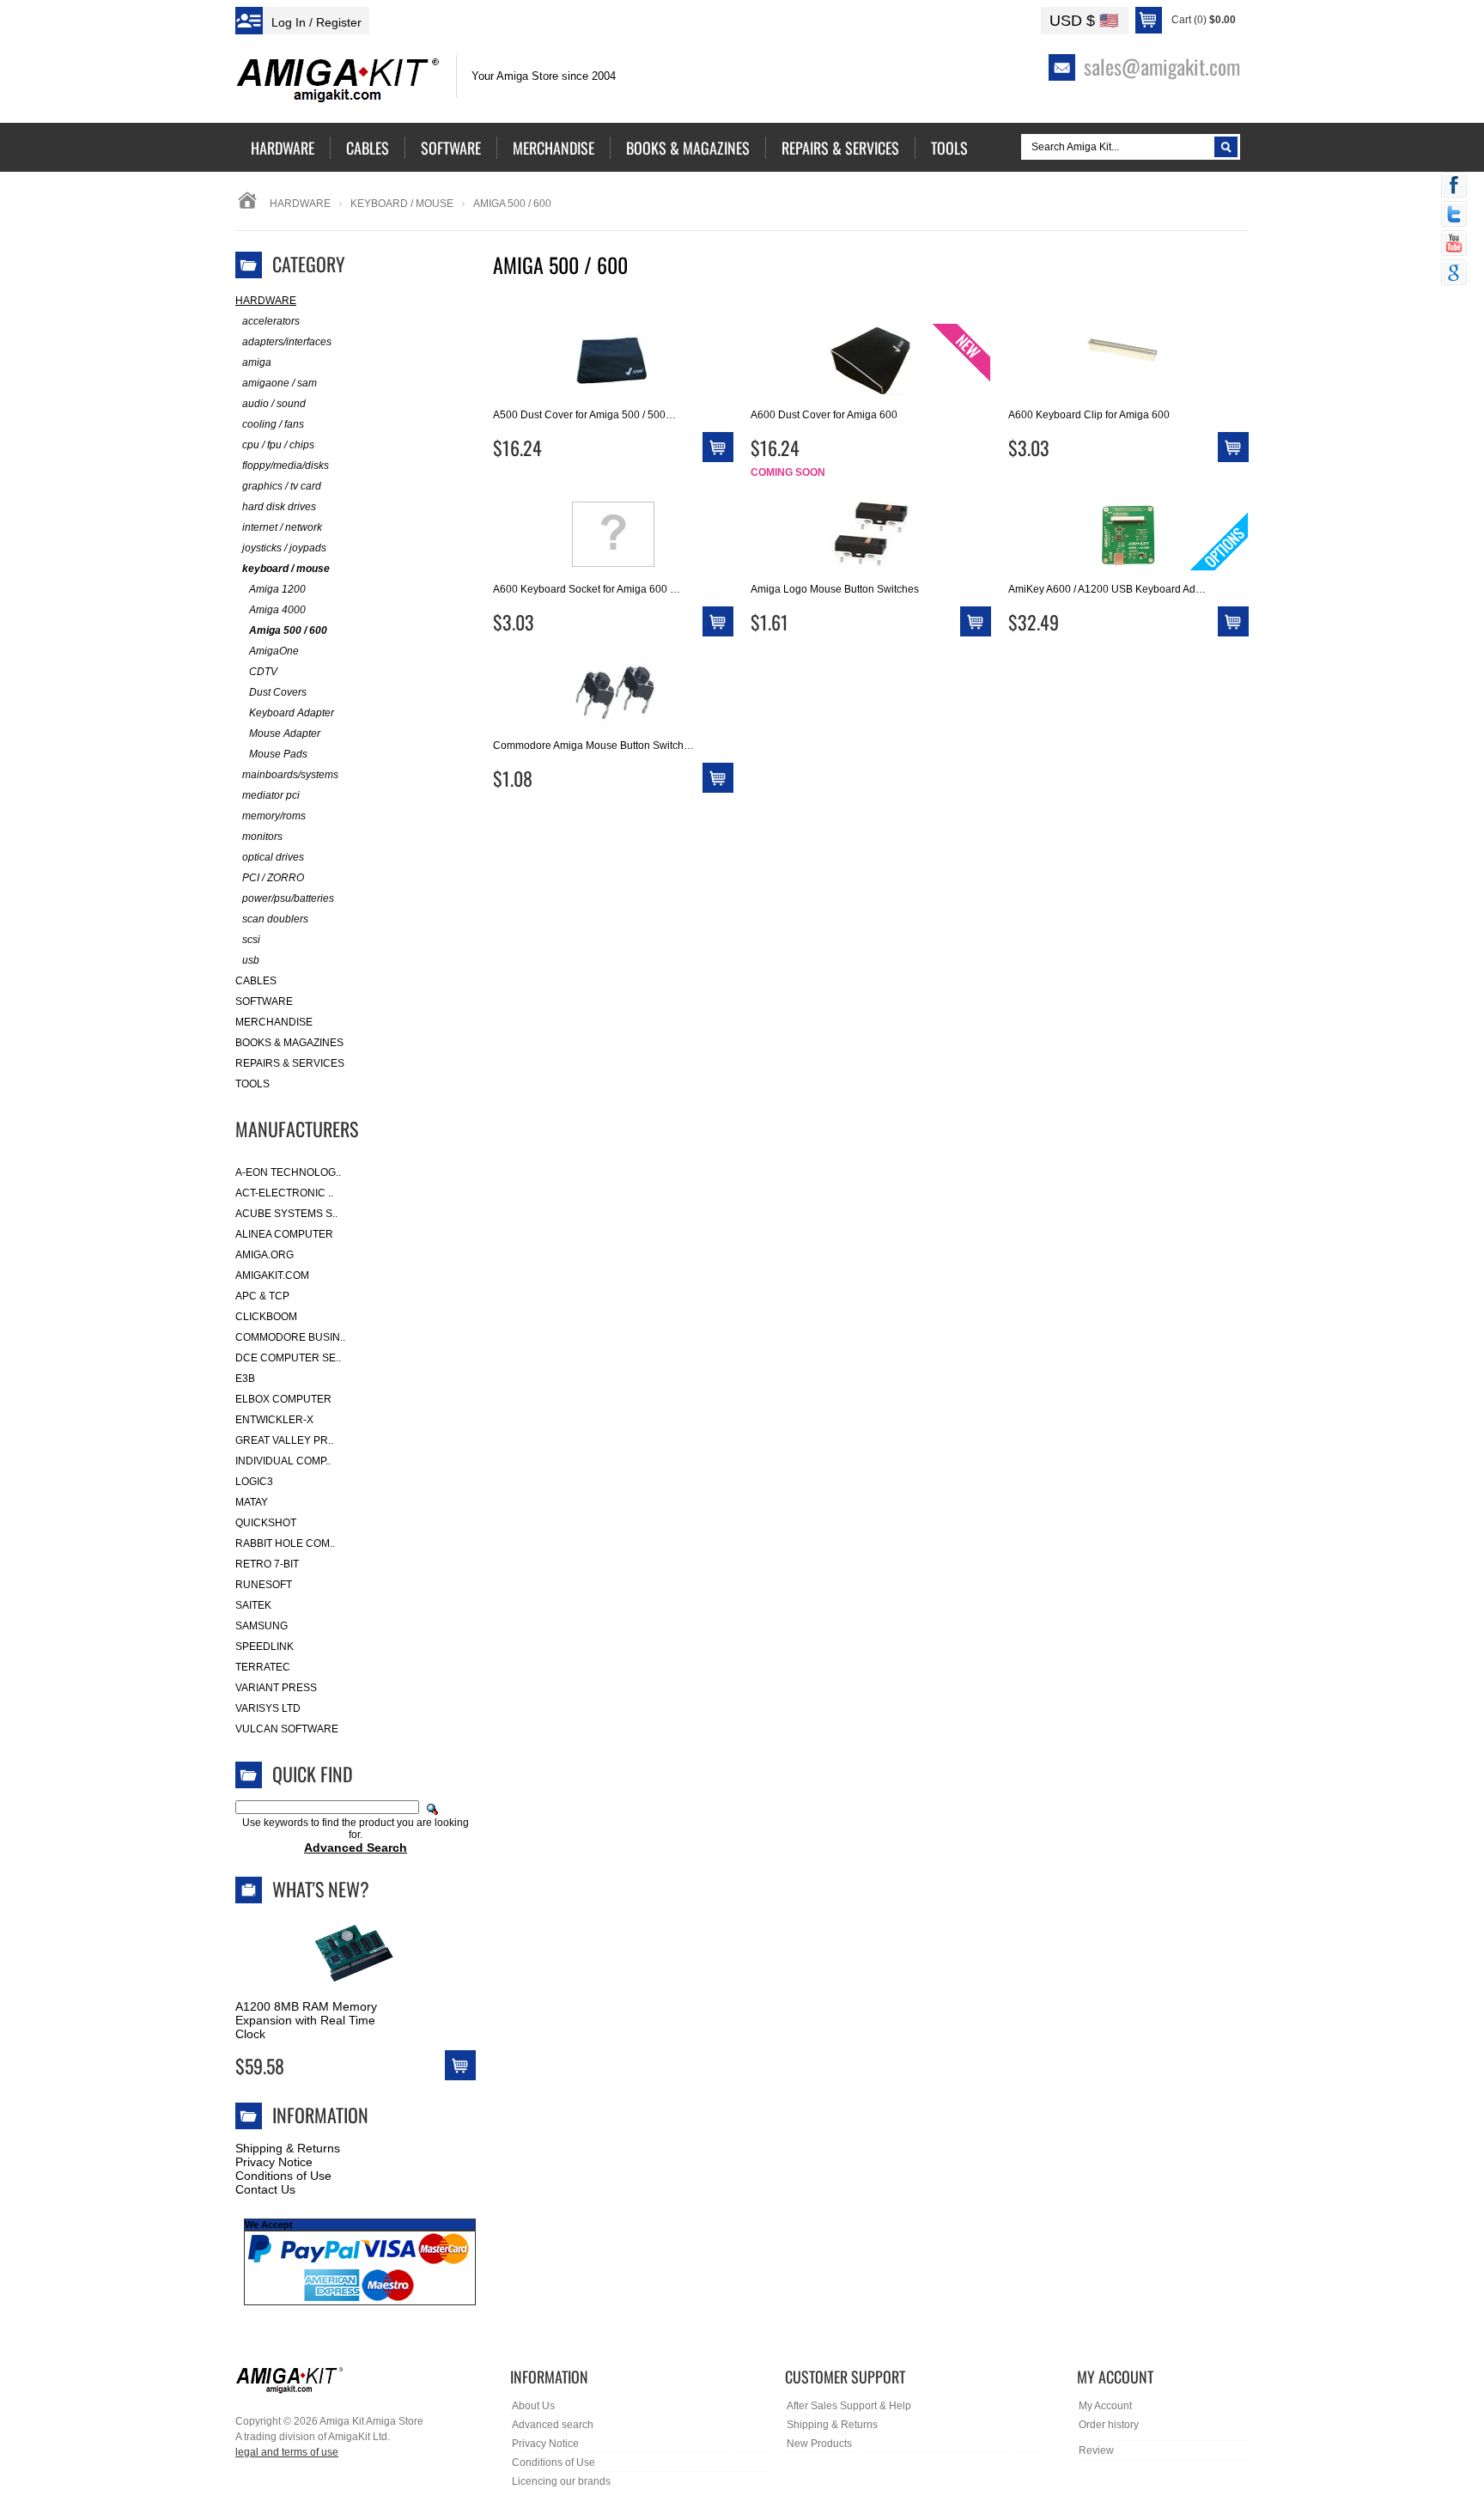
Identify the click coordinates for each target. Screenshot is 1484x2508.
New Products (819, 2444)
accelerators (271, 321)
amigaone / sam (280, 383)
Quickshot (266, 1523)
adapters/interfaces (287, 342)
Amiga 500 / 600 (288, 630)
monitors (262, 837)
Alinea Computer (284, 1234)
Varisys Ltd (268, 1708)
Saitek (253, 1605)
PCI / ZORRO (273, 878)
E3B (245, 1379)
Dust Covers (278, 692)
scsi (251, 940)
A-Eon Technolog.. (288, 1172)
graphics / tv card (282, 486)
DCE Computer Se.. (288, 1358)
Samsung (262, 1626)
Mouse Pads (278, 754)
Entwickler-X (274, 1420)
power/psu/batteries (288, 898)
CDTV (263, 672)
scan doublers (275, 919)
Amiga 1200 (277, 589)
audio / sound (274, 404)
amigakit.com (272, 1275)
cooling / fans (273, 424)
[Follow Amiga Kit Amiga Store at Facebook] (1454, 186)
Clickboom (266, 1317)
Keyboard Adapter (292, 713)
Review (1096, 2450)
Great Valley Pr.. (284, 1440)
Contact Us (265, 2189)
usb (251, 960)
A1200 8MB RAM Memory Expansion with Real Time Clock (306, 2020)
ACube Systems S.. (286, 1214)
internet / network (282, 527)
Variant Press (276, 1688)
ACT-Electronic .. (284, 1193)
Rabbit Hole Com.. (285, 1543)
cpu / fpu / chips (278, 445)
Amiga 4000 (277, 610)
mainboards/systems (290, 775)
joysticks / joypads (284, 548)
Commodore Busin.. (290, 1337)
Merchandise (274, 1022)
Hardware (300, 204)
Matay (252, 1502)
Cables (256, 981)
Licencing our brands (561, 2481)
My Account (1105, 2406)
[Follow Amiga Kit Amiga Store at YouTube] (1454, 245)
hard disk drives (279, 507)
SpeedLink (265, 1647)
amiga (257, 362)
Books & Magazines (289, 1043)
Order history (1109, 2425)
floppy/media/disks (286, 466)
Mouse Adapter (285, 734)
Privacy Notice (274, 2162)
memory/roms (274, 816)
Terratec (263, 1667)
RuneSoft (264, 1585)
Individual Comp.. (283, 1461)
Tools (252, 1084)
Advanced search (553, 2425)
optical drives (273, 857)
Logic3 (254, 1482)
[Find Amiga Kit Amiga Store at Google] (1454, 274)
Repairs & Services (290, 1063)
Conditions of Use (283, 2176)
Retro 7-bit (267, 1564)
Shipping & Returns (288, 2148)
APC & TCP (262, 1296)
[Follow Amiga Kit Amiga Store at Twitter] (1454, 216)
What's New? (321, 1889)
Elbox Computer (283, 1399)
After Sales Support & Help (849, 2406)
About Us (533, 2406)
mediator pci (271, 795)
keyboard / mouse (402, 204)
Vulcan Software (287, 1729)
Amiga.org (265, 1255)
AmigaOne (274, 651)
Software (264, 1001)
